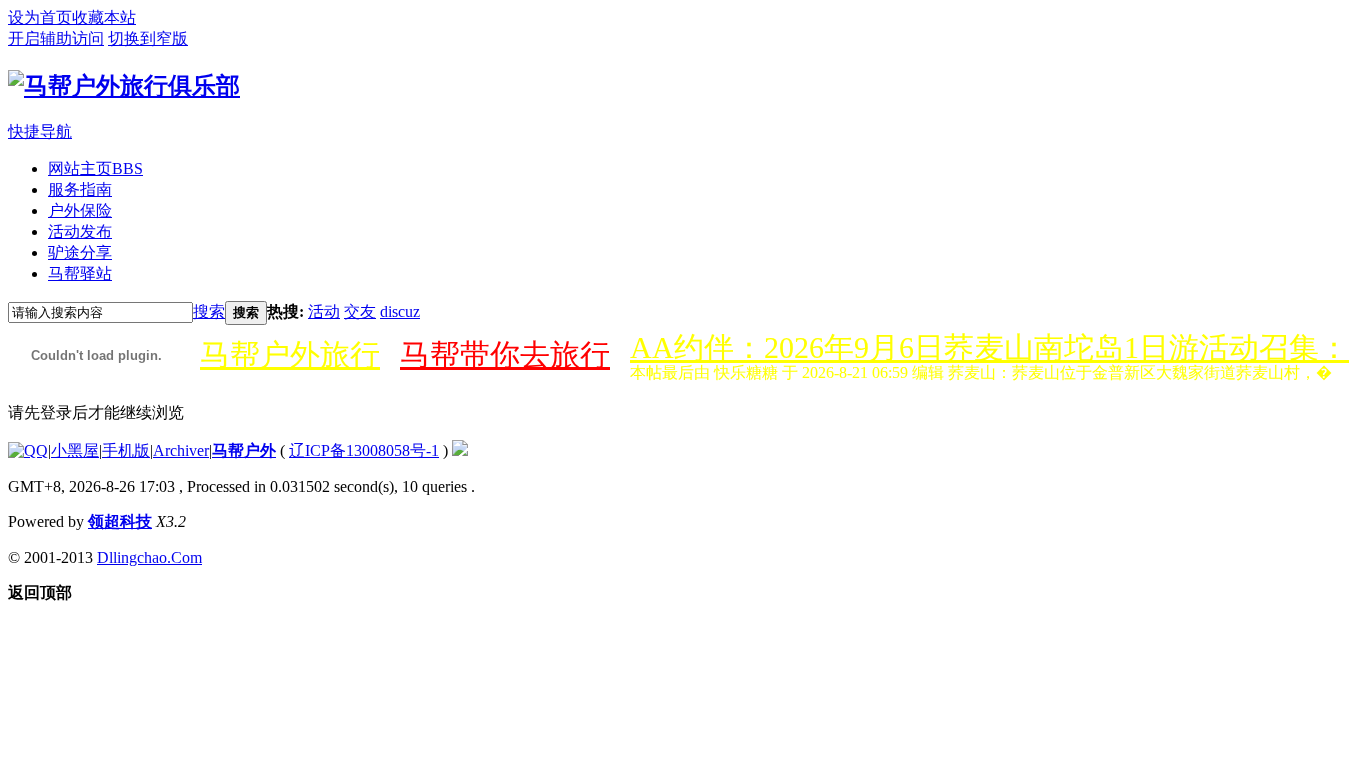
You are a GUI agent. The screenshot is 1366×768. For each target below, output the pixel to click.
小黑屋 (75, 450)
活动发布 (80, 231)
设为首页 (40, 17)
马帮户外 (244, 450)
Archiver (181, 450)
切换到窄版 (148, 38)
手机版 (126, 450)
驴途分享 (80, 252)
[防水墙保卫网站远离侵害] (460, 450)
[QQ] (28, 450)
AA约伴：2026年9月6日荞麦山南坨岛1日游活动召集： (989, 347)
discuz (400, 311)
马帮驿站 (80, 273)
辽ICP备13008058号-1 (364, 450)
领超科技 (120, 521)
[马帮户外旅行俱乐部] (124, 86)
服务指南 (80, 189)
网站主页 (95, 168)
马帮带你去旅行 (505, 354)
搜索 (209, 311)
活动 (324, 311)
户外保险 (80, 210)
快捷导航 (40, 131)
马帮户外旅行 (290, 354)
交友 (360, 311)
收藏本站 (104, 17)
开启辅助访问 (56, 38)
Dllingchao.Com (149, 557)
